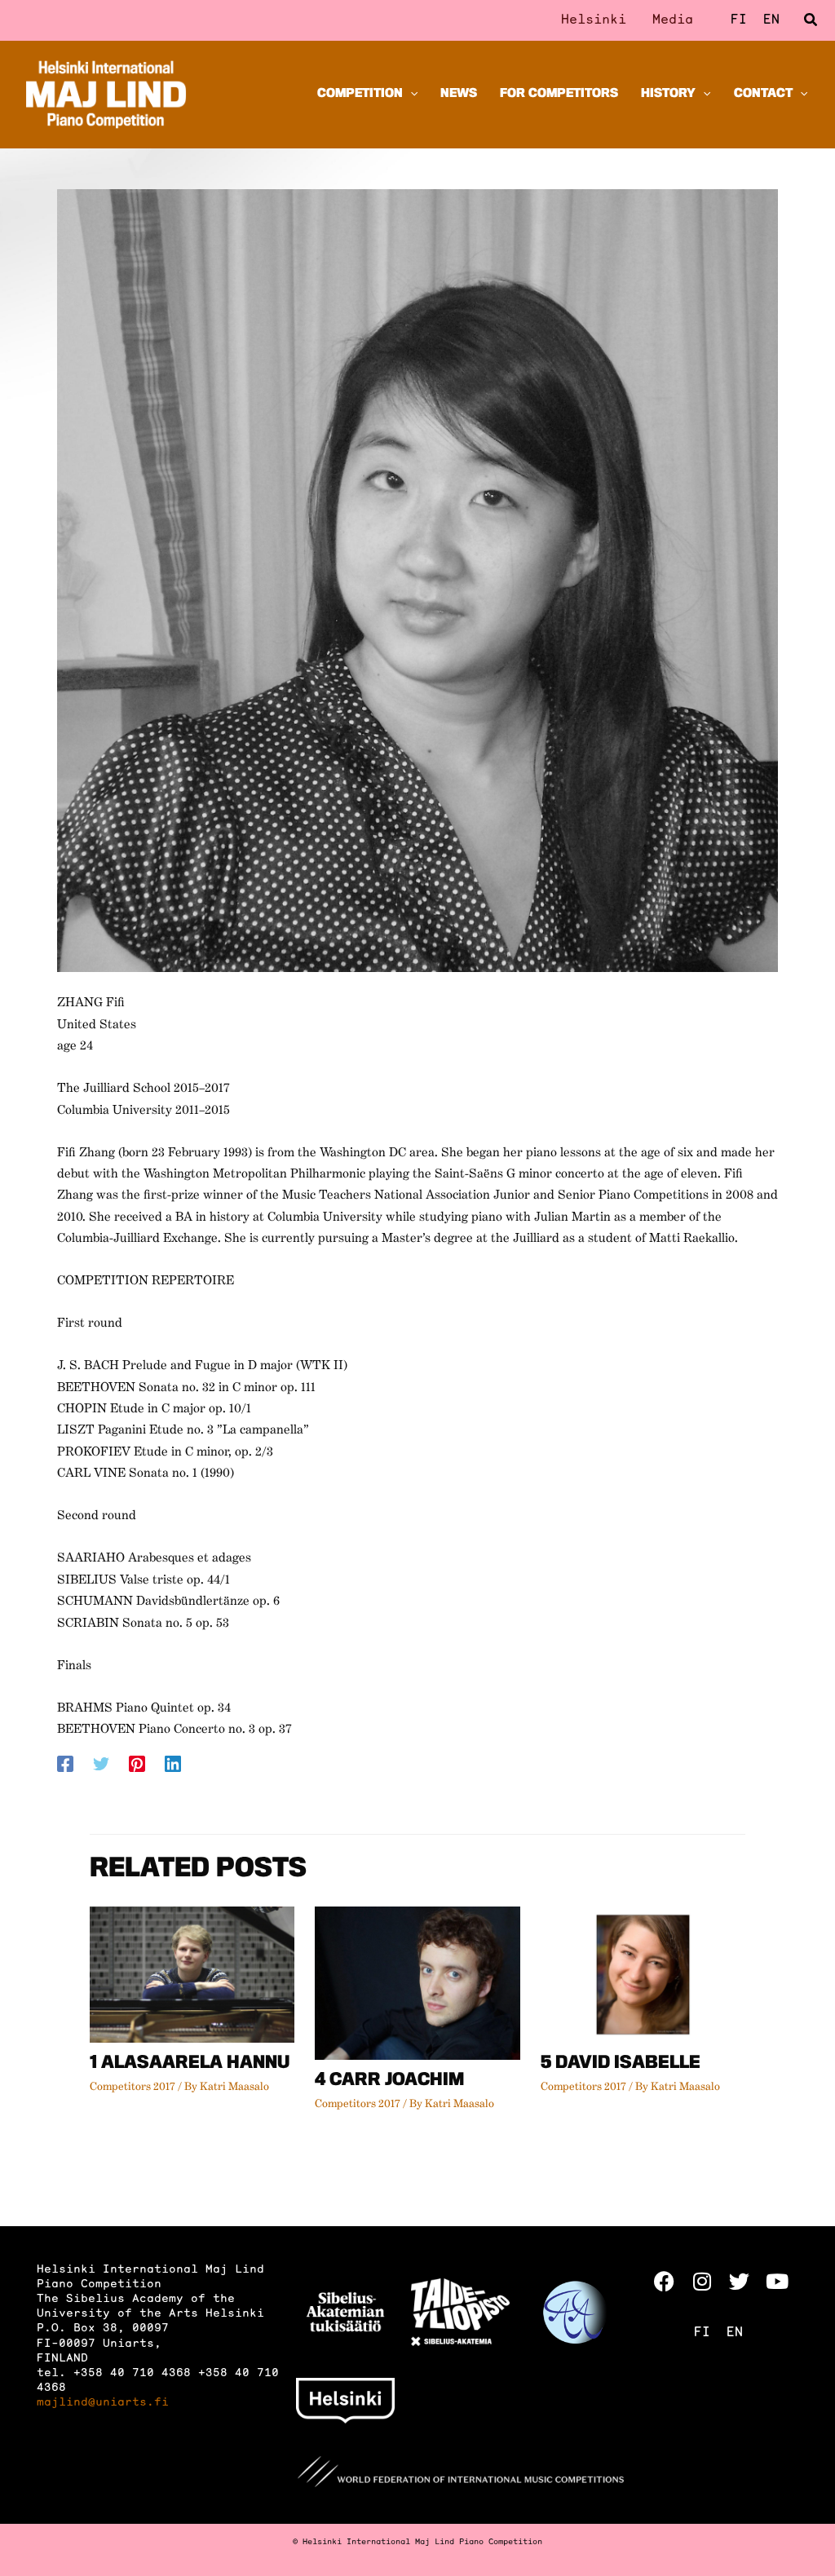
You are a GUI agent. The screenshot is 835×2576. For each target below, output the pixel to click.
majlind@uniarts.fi (103, 2403)
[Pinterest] (137, 1764)
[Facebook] (65, 1764)
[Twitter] (101, 1764)
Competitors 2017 (133, 2087)
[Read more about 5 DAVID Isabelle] (643, 1975)
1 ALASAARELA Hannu (190, 2064)
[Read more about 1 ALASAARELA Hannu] (192, 1975)
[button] (811, 21)
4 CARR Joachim (389, 2081)
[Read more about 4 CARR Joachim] (417, 1983)
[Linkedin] (173, 1764)
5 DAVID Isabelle (621, 2064)
